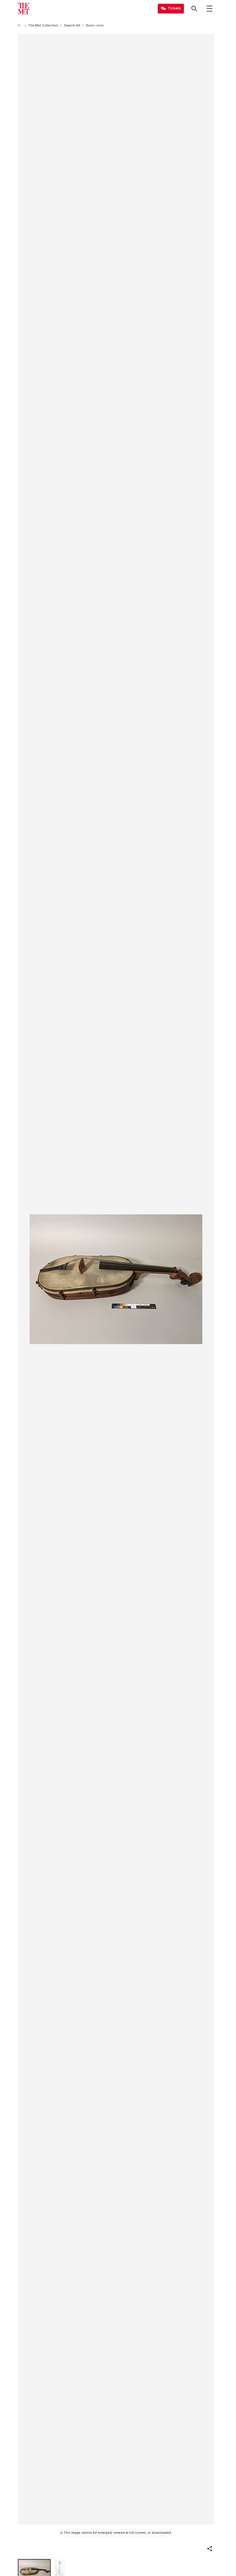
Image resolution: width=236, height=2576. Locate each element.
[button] (210, 2549)
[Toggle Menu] (210, 9)
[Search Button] (194, 9)
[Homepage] (24, 9)
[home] (20, 25)
